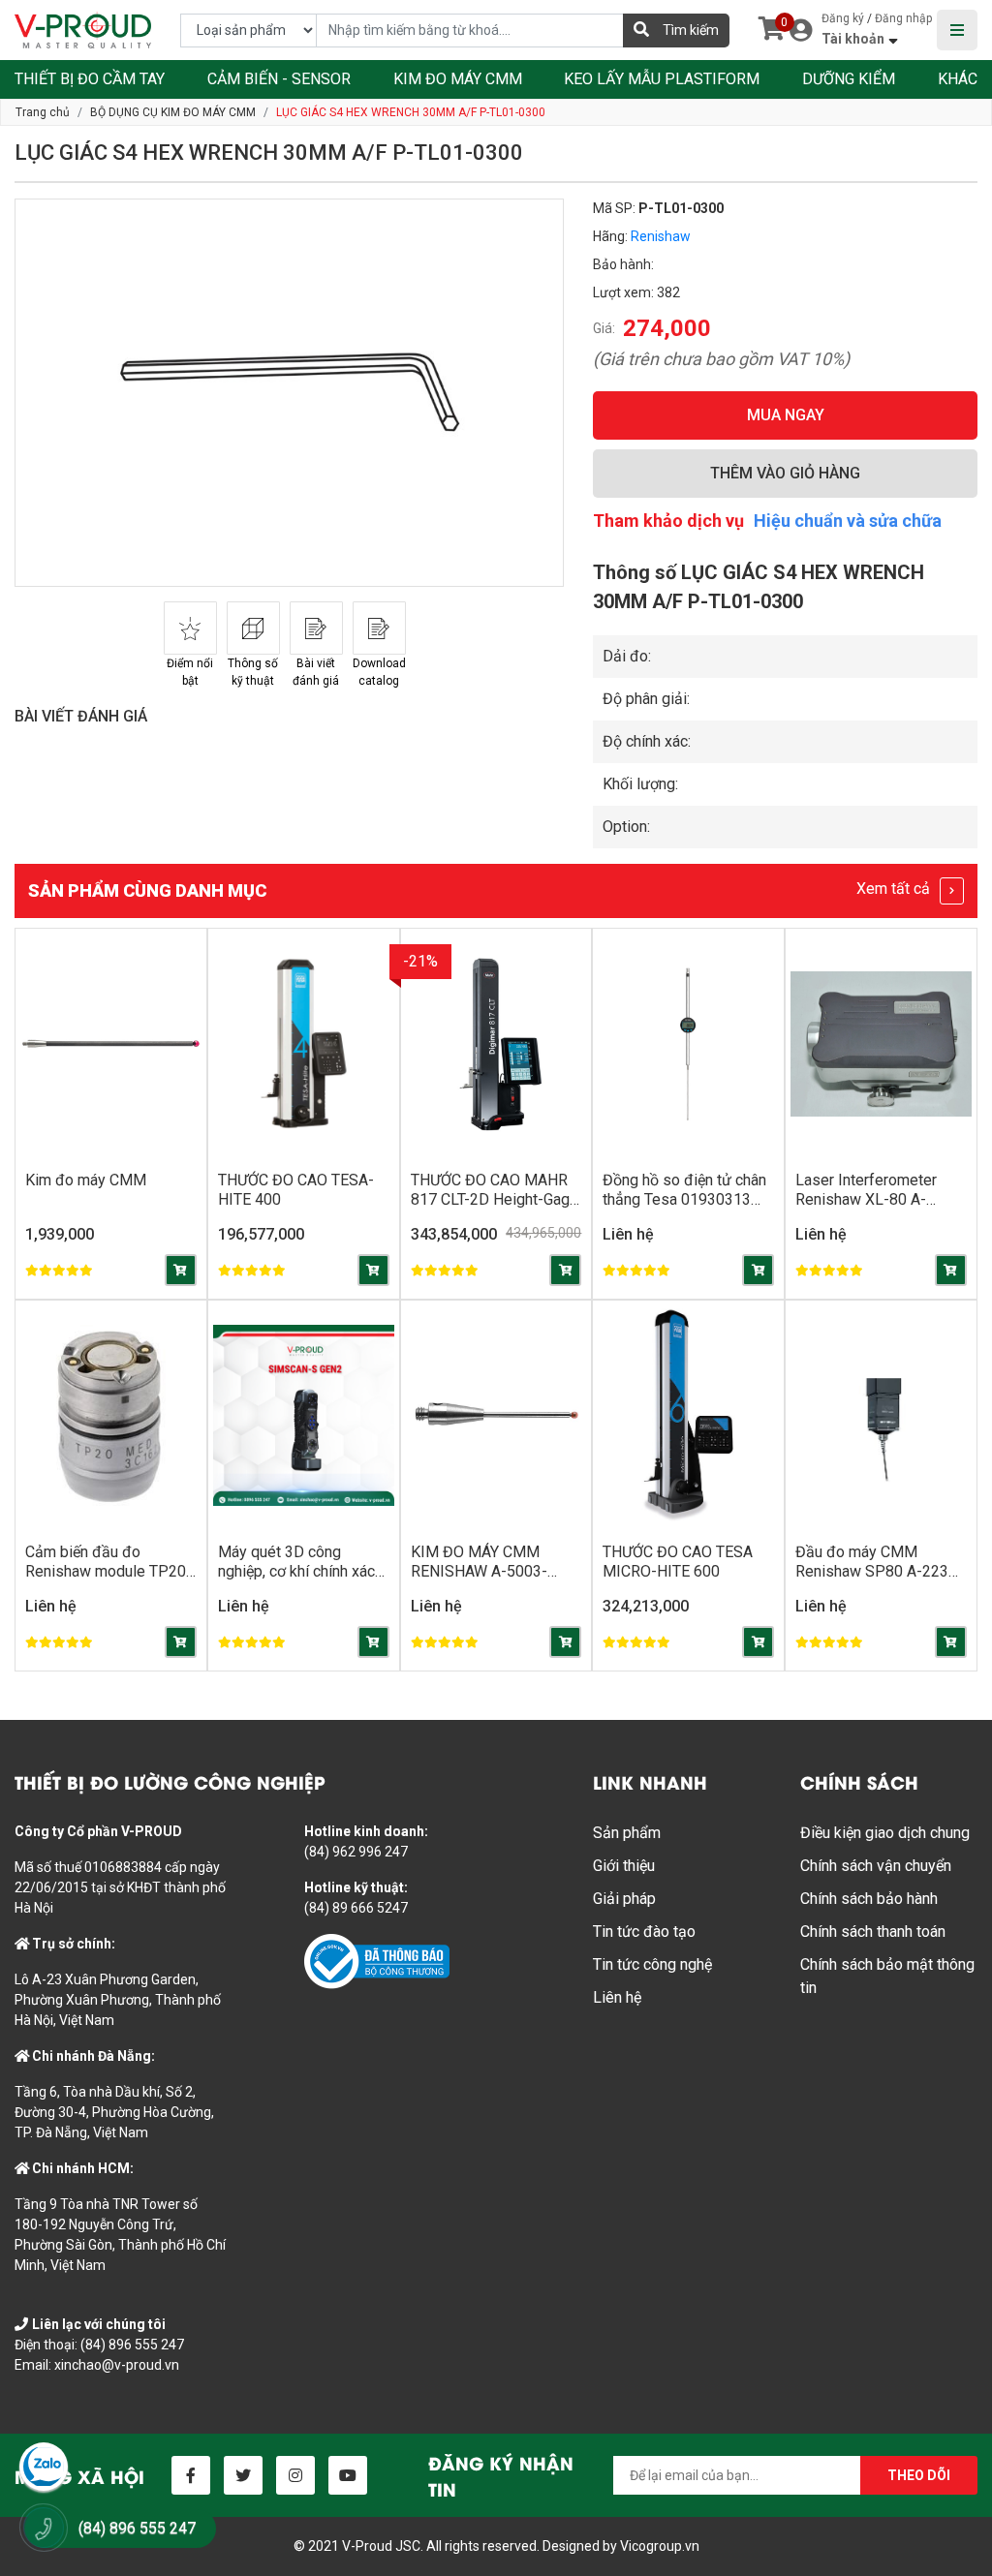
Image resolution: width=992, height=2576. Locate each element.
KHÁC (958, 79)
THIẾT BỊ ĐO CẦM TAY (90, 79)
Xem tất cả (895, 889)
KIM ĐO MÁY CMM (458, 79)
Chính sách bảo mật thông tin (887, 1976)
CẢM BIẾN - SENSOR (279, 79)
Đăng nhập (903, 18)
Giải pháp (624, 1899)
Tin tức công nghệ (652, 1964)
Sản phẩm (627, 1833)
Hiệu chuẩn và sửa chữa (848, 521)
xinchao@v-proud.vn (117, 2365)
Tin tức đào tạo (644, 1932)
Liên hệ (617, 1997)
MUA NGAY (786, 415)
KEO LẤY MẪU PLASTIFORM (662, 79)
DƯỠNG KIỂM (849, 79)
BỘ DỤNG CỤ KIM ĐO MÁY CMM (173, 112)
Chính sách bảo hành (869, 1899)
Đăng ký (843, 18)
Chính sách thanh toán (873, 1932)
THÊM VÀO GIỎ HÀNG (785, 473)
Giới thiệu (624, 1866)
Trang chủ (43, 112)
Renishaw (661, 236)
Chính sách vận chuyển (876, 1866)
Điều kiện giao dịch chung (885, 1833)
